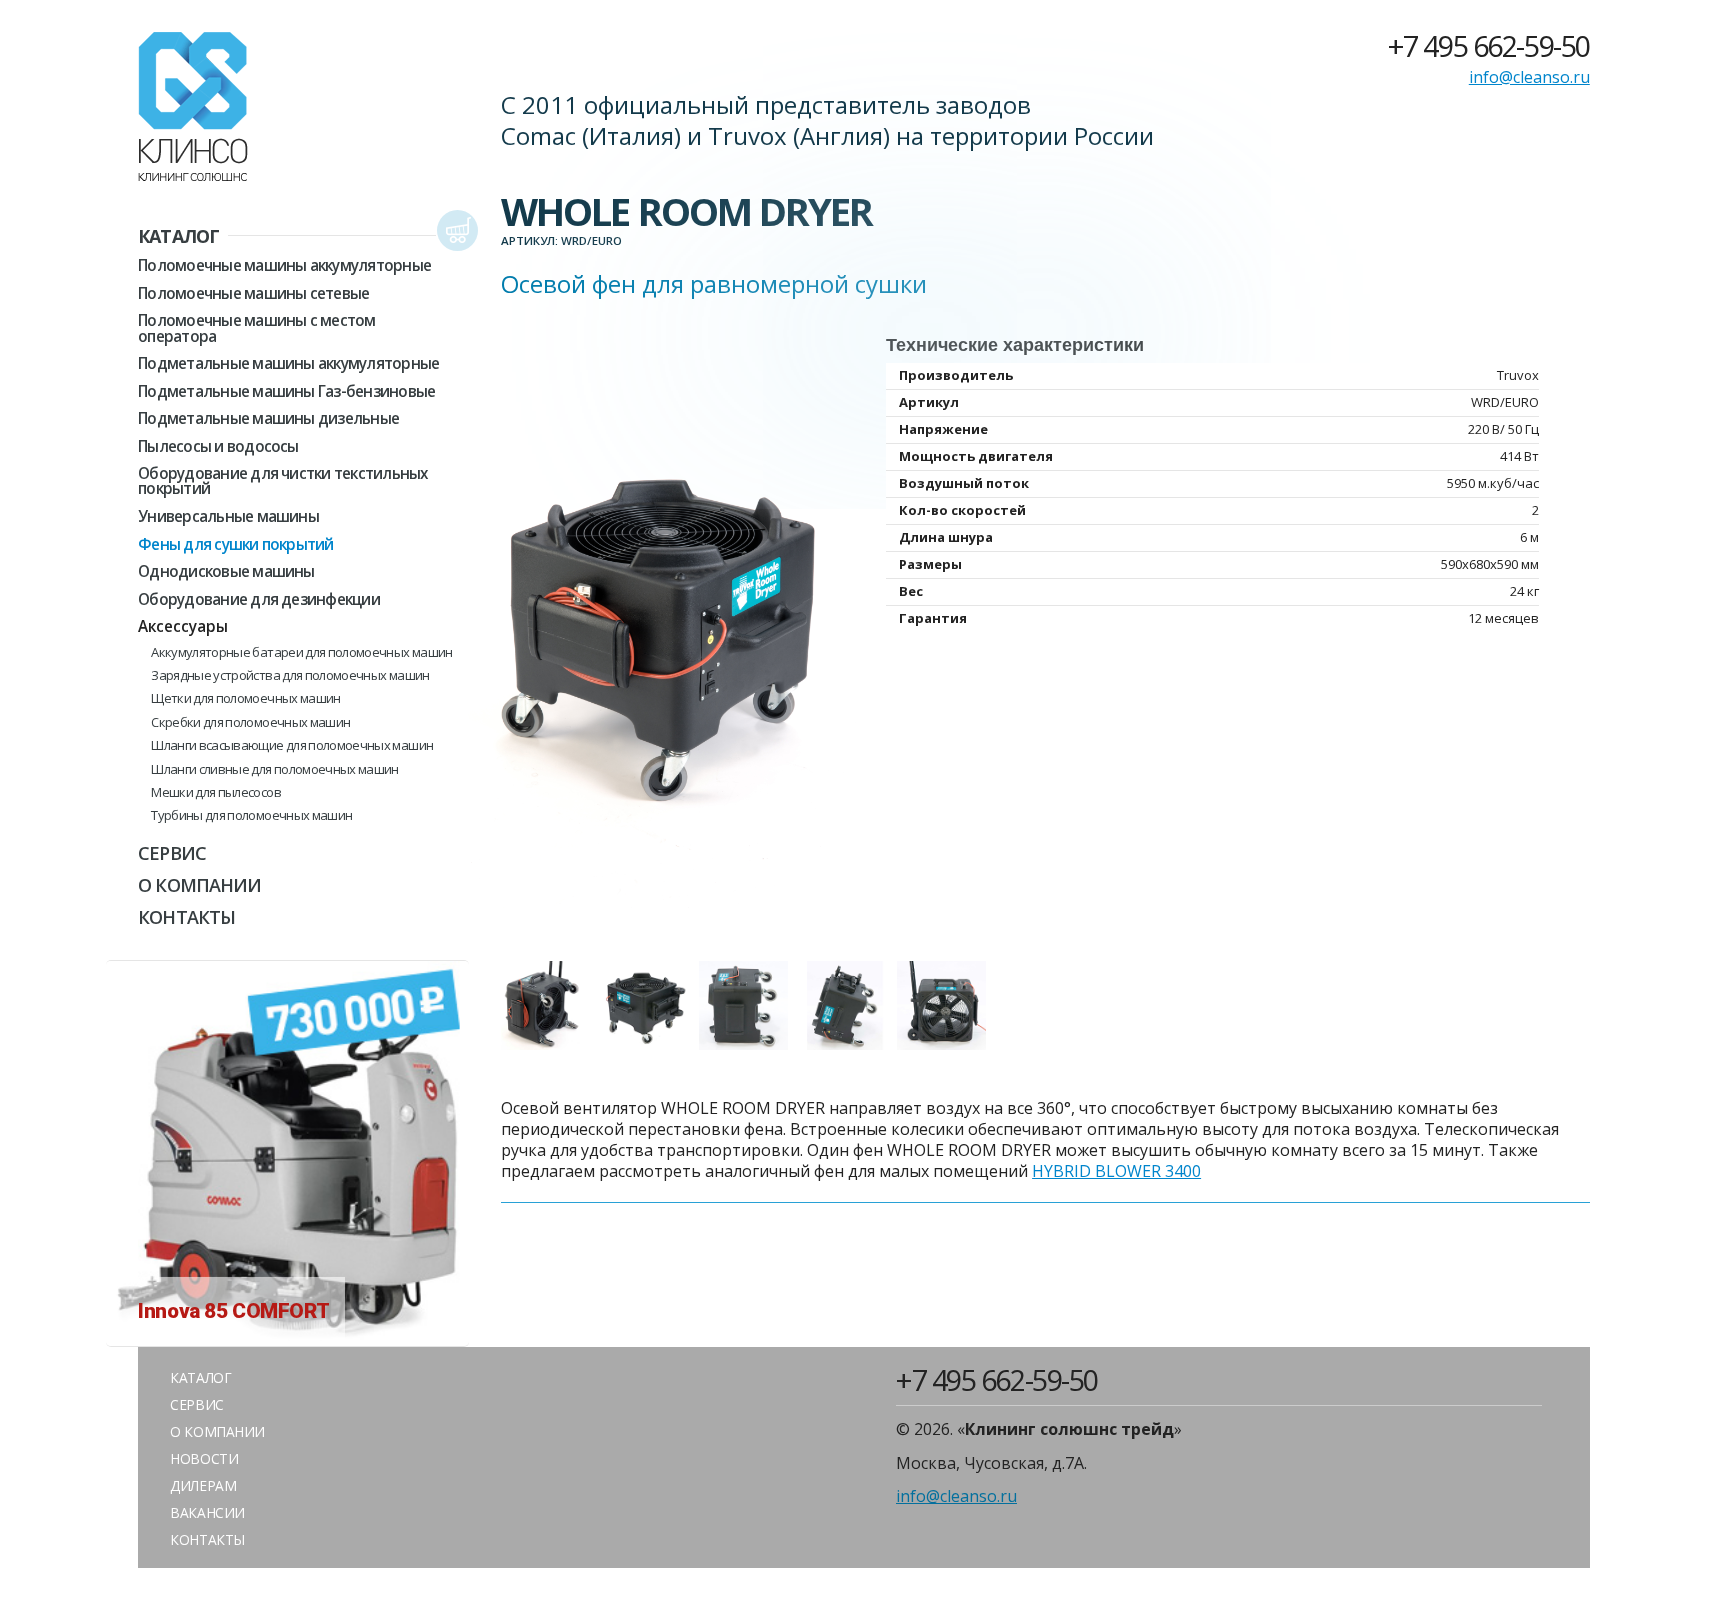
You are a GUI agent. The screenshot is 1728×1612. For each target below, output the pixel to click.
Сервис (172, 853)
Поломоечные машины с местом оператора (256, 328)
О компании (217, 1431)
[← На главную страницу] (193, 110)
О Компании (199, 885)
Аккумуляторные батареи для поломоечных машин (301, 652)
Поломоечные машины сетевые (253, 293)
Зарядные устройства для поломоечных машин (290, 675)
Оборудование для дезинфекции (259, 599)
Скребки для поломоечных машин (250, 722)
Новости (204, 1458)
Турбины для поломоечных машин (251, 815)
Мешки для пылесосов (216, 792)
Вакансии (207, 1512)
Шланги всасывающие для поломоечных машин (292, 745)
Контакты (186, 917)
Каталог (178, 236)
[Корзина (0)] (457, 231)
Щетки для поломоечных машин (245, 698)
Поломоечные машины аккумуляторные (284, 265)
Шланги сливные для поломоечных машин (275, 769)
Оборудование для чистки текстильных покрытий (282, 481)
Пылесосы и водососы (218, 446)
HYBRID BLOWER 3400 (1116, 1171)
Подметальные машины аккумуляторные (288, 363)
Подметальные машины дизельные (268, 418)
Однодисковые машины (226, 571)
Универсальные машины (228, 516)
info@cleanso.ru (1529, 77)
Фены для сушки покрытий (235, 544)
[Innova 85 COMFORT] (287, 1335)
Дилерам (203, 1485)
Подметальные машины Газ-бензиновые (286, 391)
